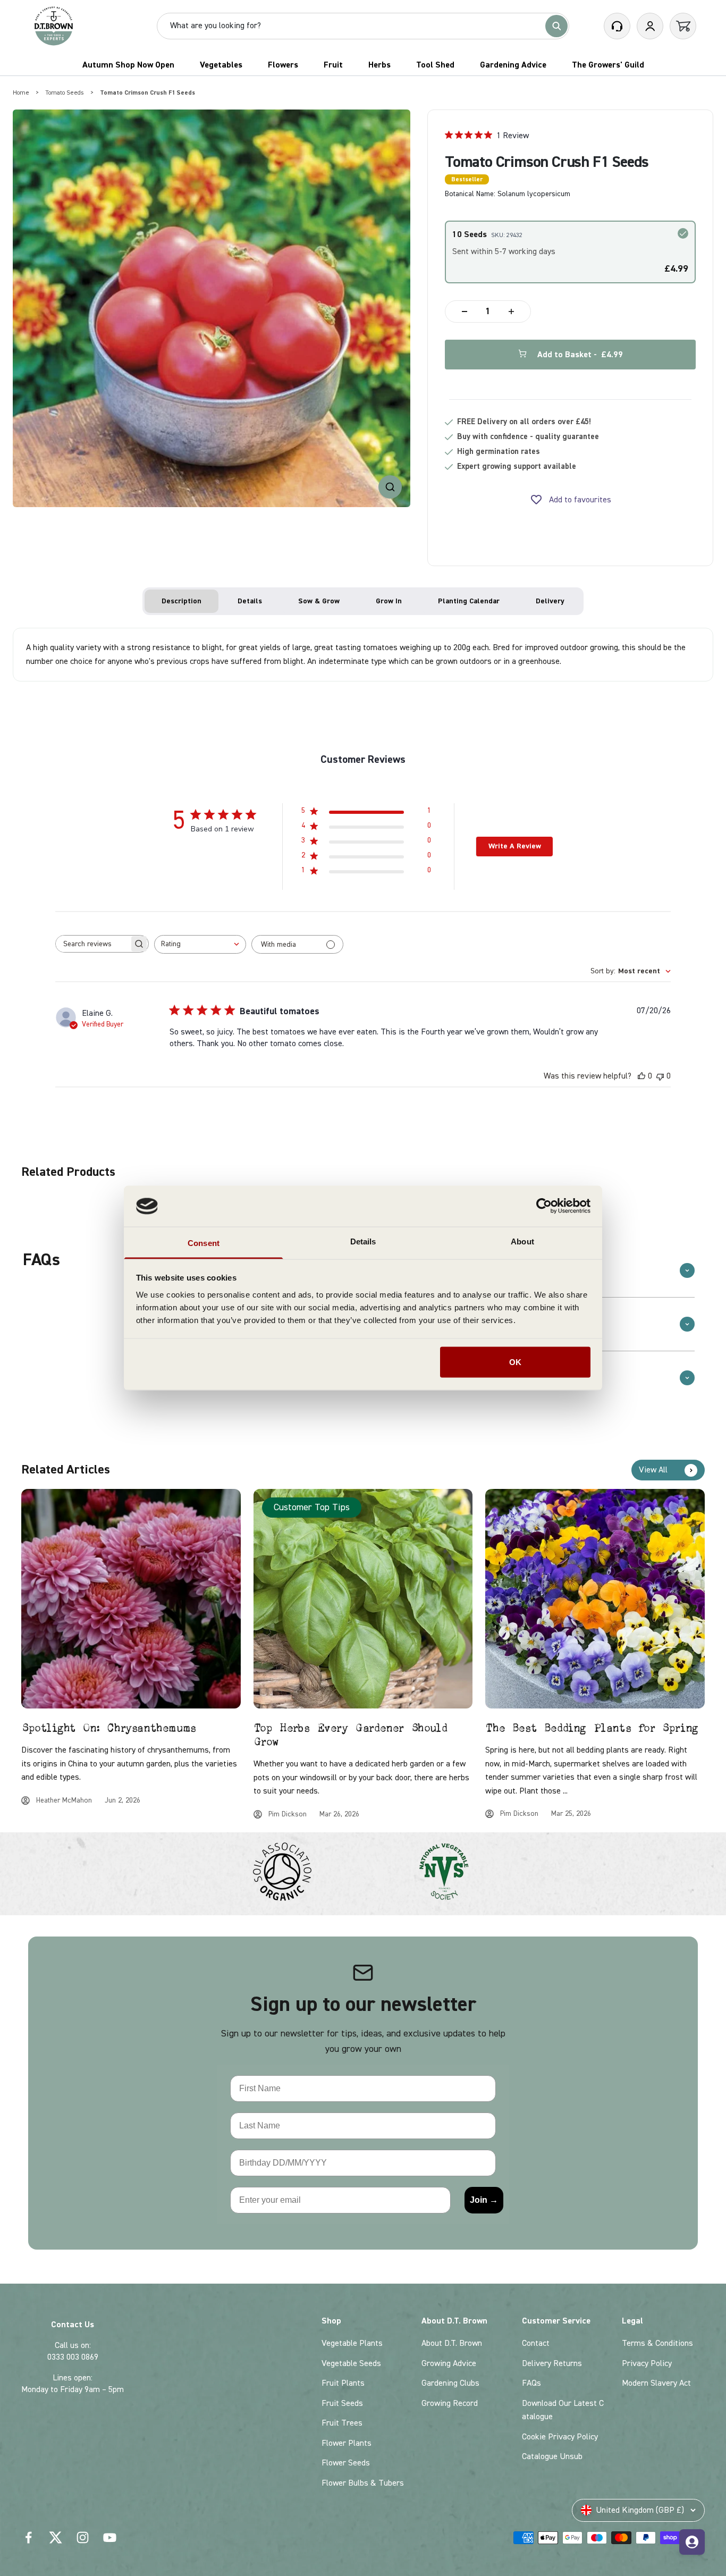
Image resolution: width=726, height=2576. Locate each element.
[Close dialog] (617, 1114)
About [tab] (522, 1241)
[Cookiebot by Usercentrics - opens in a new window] (544, 1206)
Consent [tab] (204, 1243)
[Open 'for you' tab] (692, 2542)
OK (515, 1362)
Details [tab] (363, 1241)
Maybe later (230, 1393)
